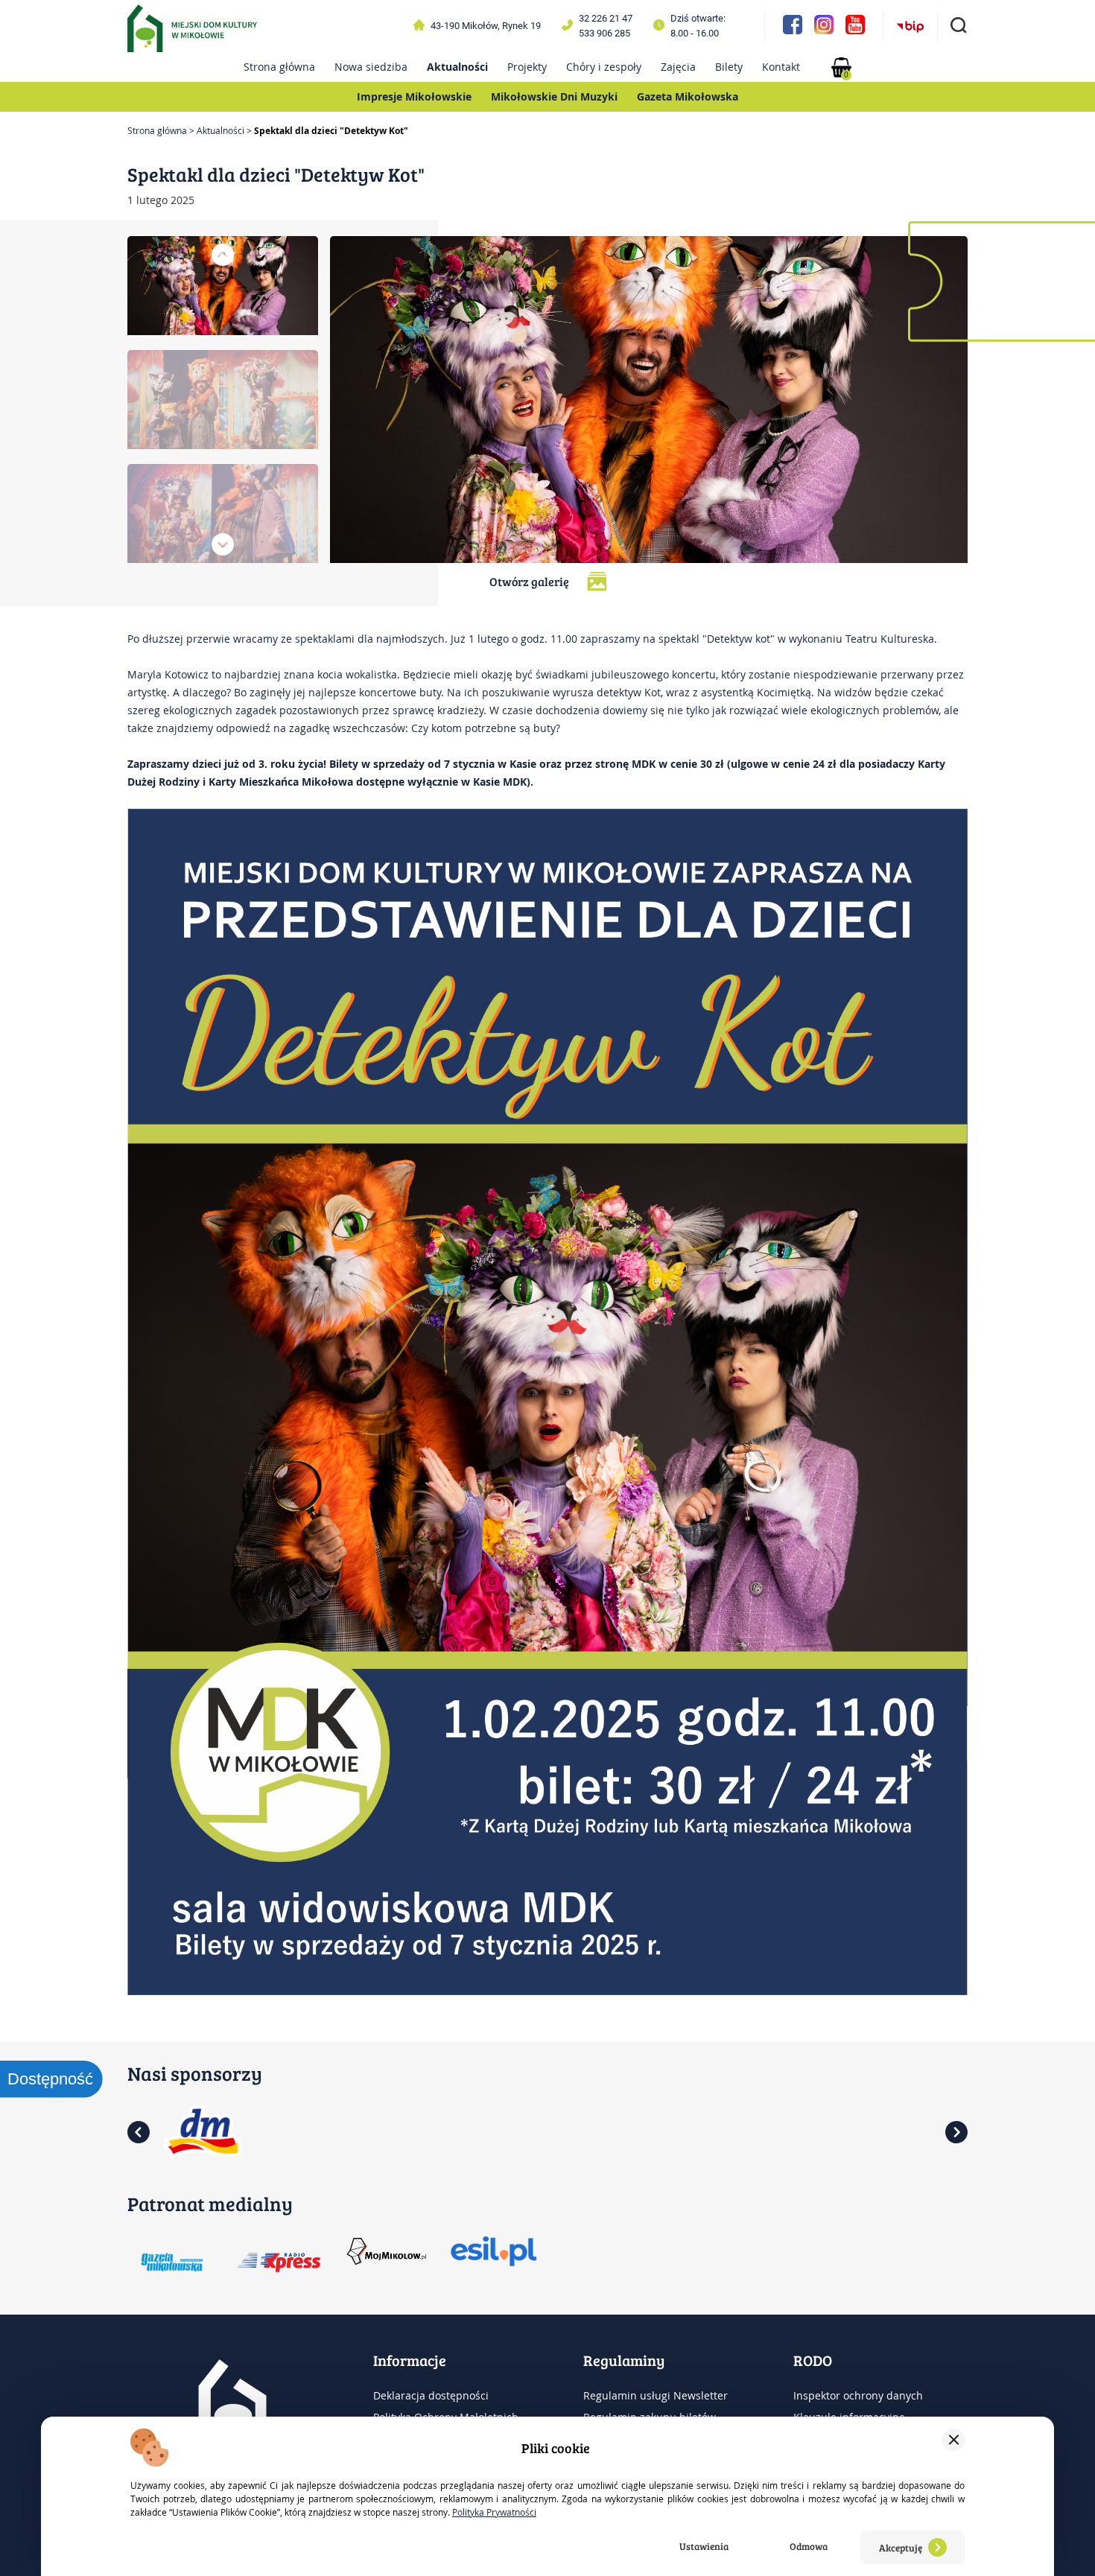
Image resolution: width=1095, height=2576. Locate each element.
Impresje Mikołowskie (414, 96)
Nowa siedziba (371, 67)
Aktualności (457, 67)
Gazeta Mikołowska (688, 96)
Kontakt (781, 67)
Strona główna (279, 67)
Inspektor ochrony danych (858, 2395)
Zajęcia (678, 67)
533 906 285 (604, 33)
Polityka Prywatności (494, 2512)
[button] (223, 255)
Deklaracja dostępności (431, 2395)
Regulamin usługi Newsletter (656, 2395)
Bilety (729, 67)
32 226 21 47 (606, 18)
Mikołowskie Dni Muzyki (554, 96)
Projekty (527, 67)
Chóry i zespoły (604, 67)
